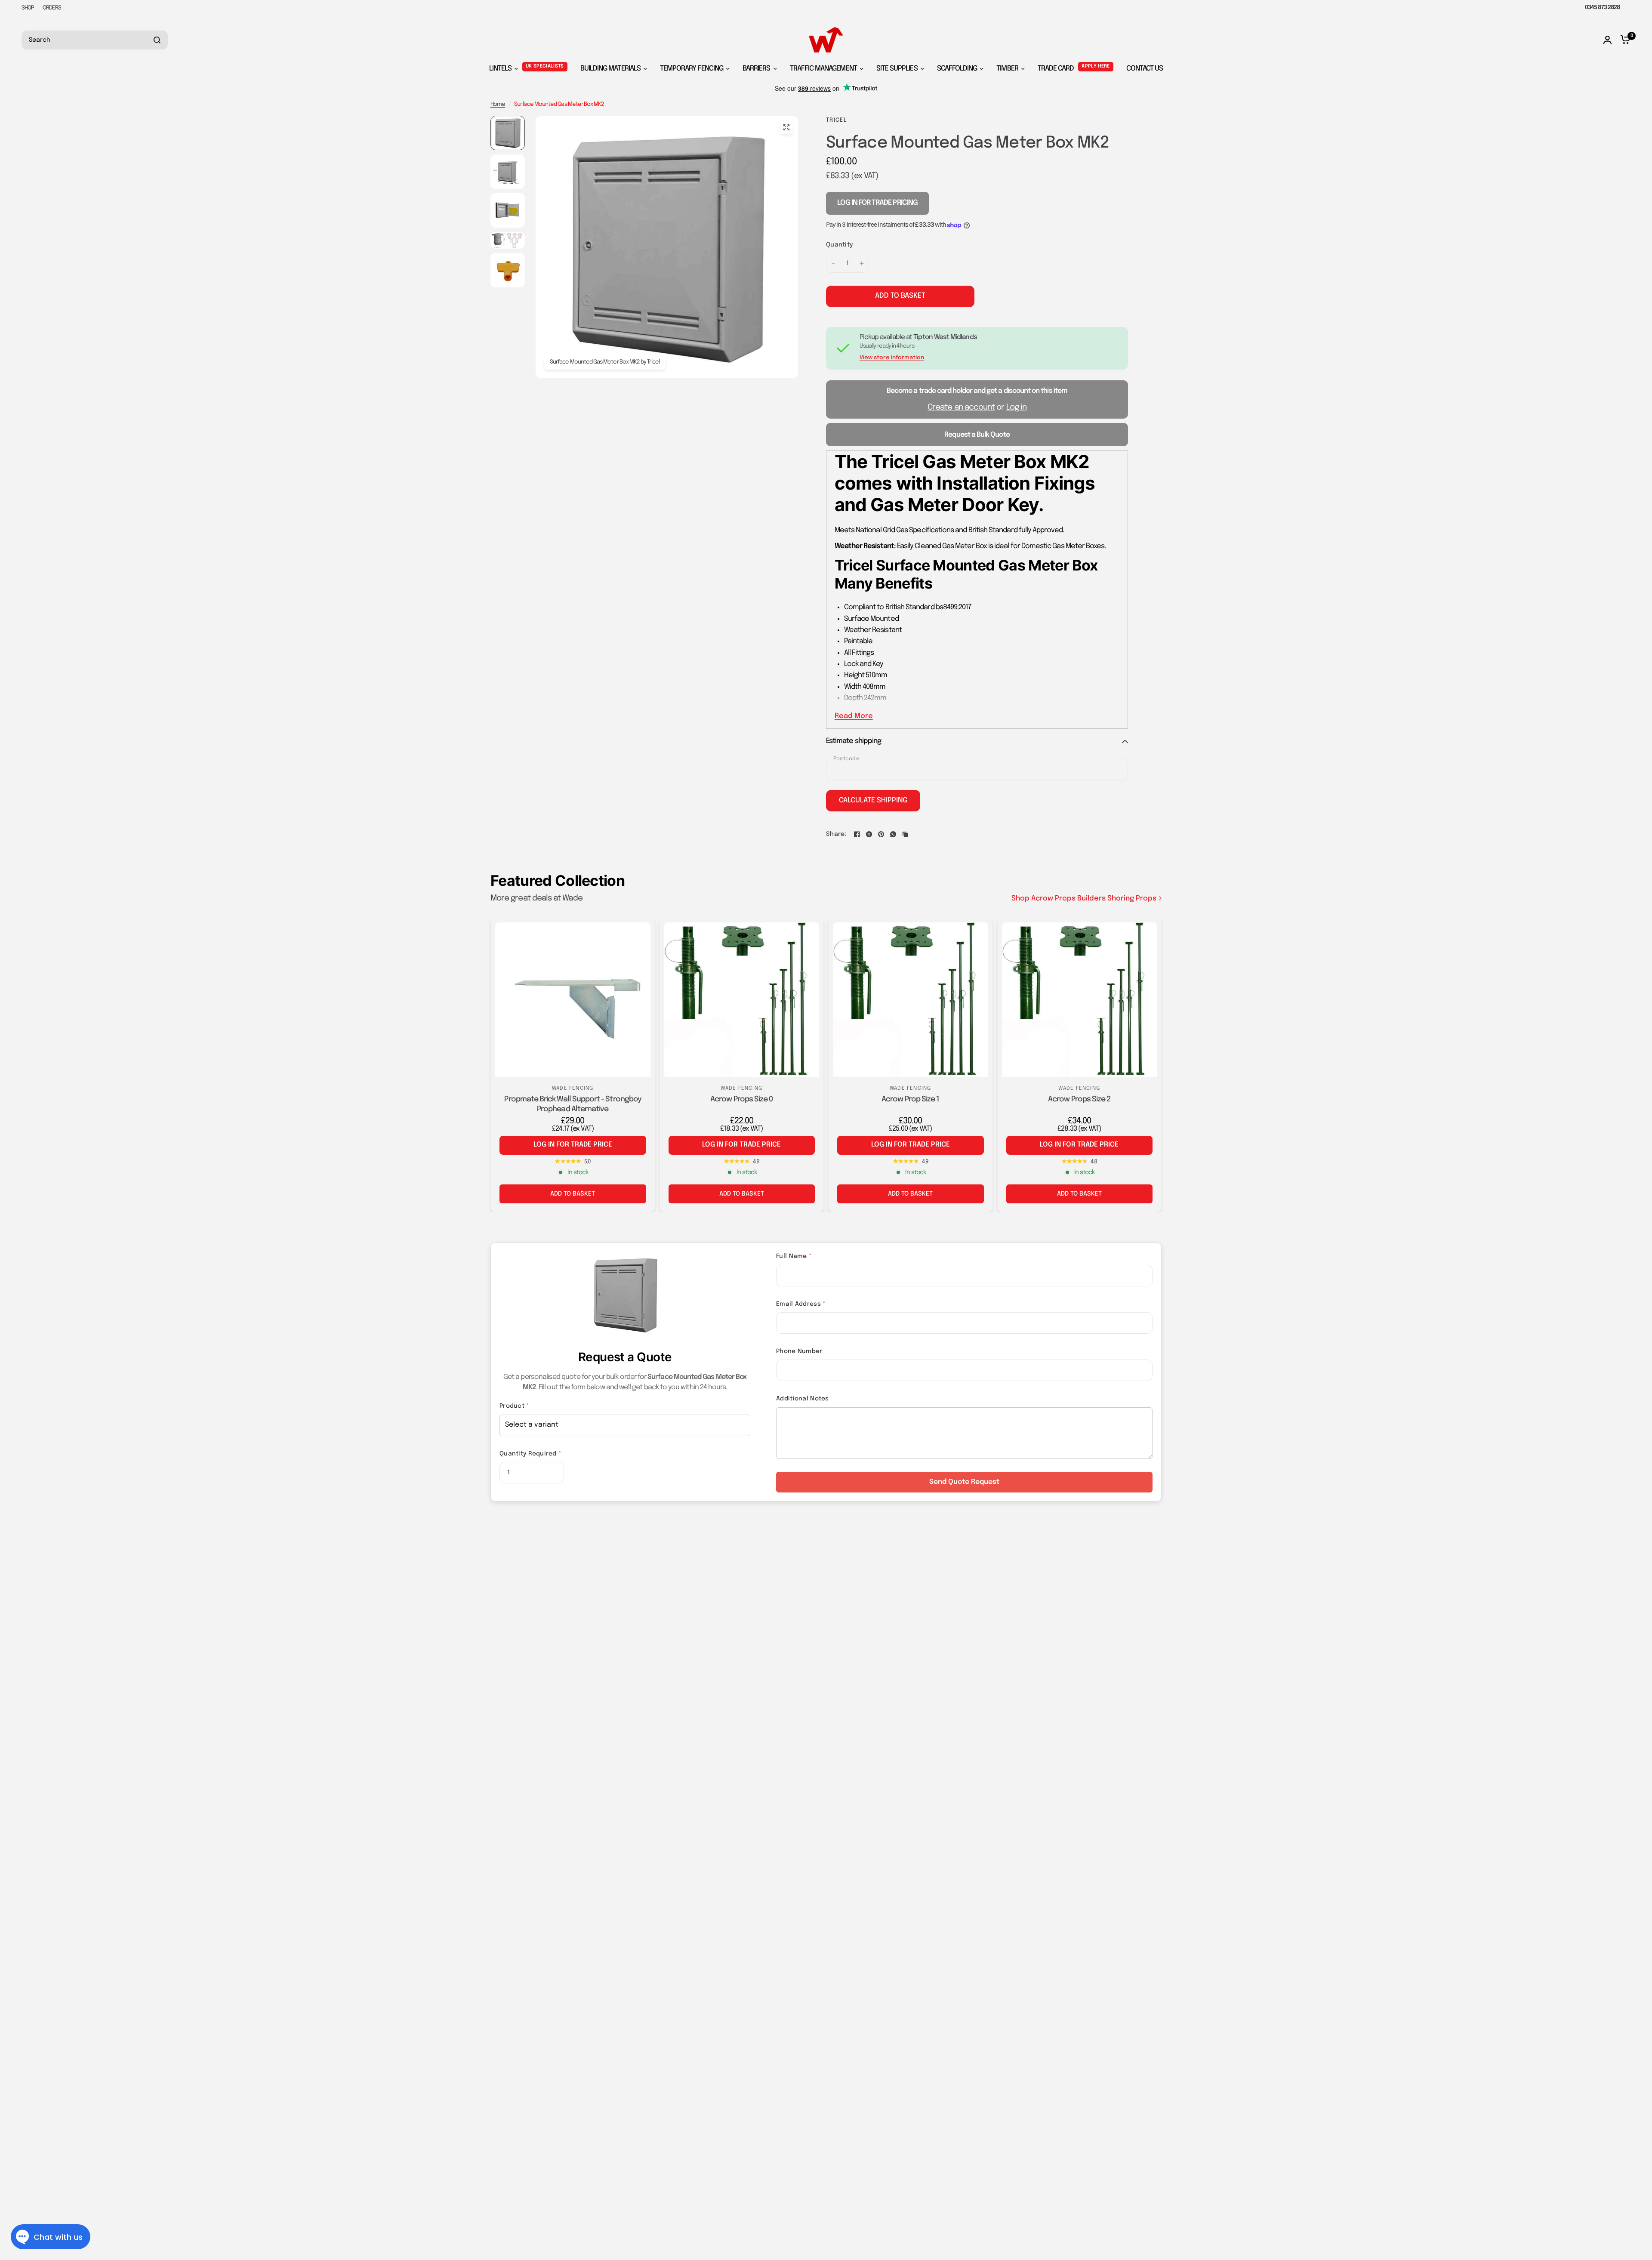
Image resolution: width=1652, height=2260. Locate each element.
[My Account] (1607, 40)
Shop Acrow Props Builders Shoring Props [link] (1084, 899)
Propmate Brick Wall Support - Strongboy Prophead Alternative (573, 1104)
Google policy (1604, 2212)
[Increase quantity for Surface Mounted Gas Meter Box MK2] (862, 263)
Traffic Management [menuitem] (823, 69)
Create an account (961, 407)
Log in (1016, 407)
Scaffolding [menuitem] (957, 69)
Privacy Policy (1572, 2212)
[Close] (1639, 2140)
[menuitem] (30, 8)
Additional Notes (802, 1399)
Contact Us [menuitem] (1145, 69)
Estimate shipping (854, 741)
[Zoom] (786, 127)
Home (498, 104)
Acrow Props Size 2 (1079, 1099)
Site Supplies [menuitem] (897, 69)
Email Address (801, 1304)
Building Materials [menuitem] (610, 69)
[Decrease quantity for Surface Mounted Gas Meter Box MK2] (833, 263)
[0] (1623, 40)
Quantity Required (530, 1454)
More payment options (1054, 313)
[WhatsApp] (893, 834)
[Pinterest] (881, 834)
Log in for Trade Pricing (877, 203)
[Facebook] (857, 834)
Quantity (840, 245)
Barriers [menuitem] (757, 69)
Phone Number (799, 1351)
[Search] (157, 40)
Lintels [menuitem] (500, 69)
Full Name (794, 1256)
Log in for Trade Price (573, 1145)
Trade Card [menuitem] (1056, 69)
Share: (836, 834)
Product (514, 1406)
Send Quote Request (964, 1482)
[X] (869, 834)
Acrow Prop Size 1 (910, 1099)
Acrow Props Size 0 (741, 1099)
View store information (892, 358)
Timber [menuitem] (1007, 69)
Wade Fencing (573, 1088)
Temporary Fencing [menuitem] (692, 69)
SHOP (28, 8)
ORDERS (52, 8)
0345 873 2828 (1602, 8)
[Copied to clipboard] (905, 834)
